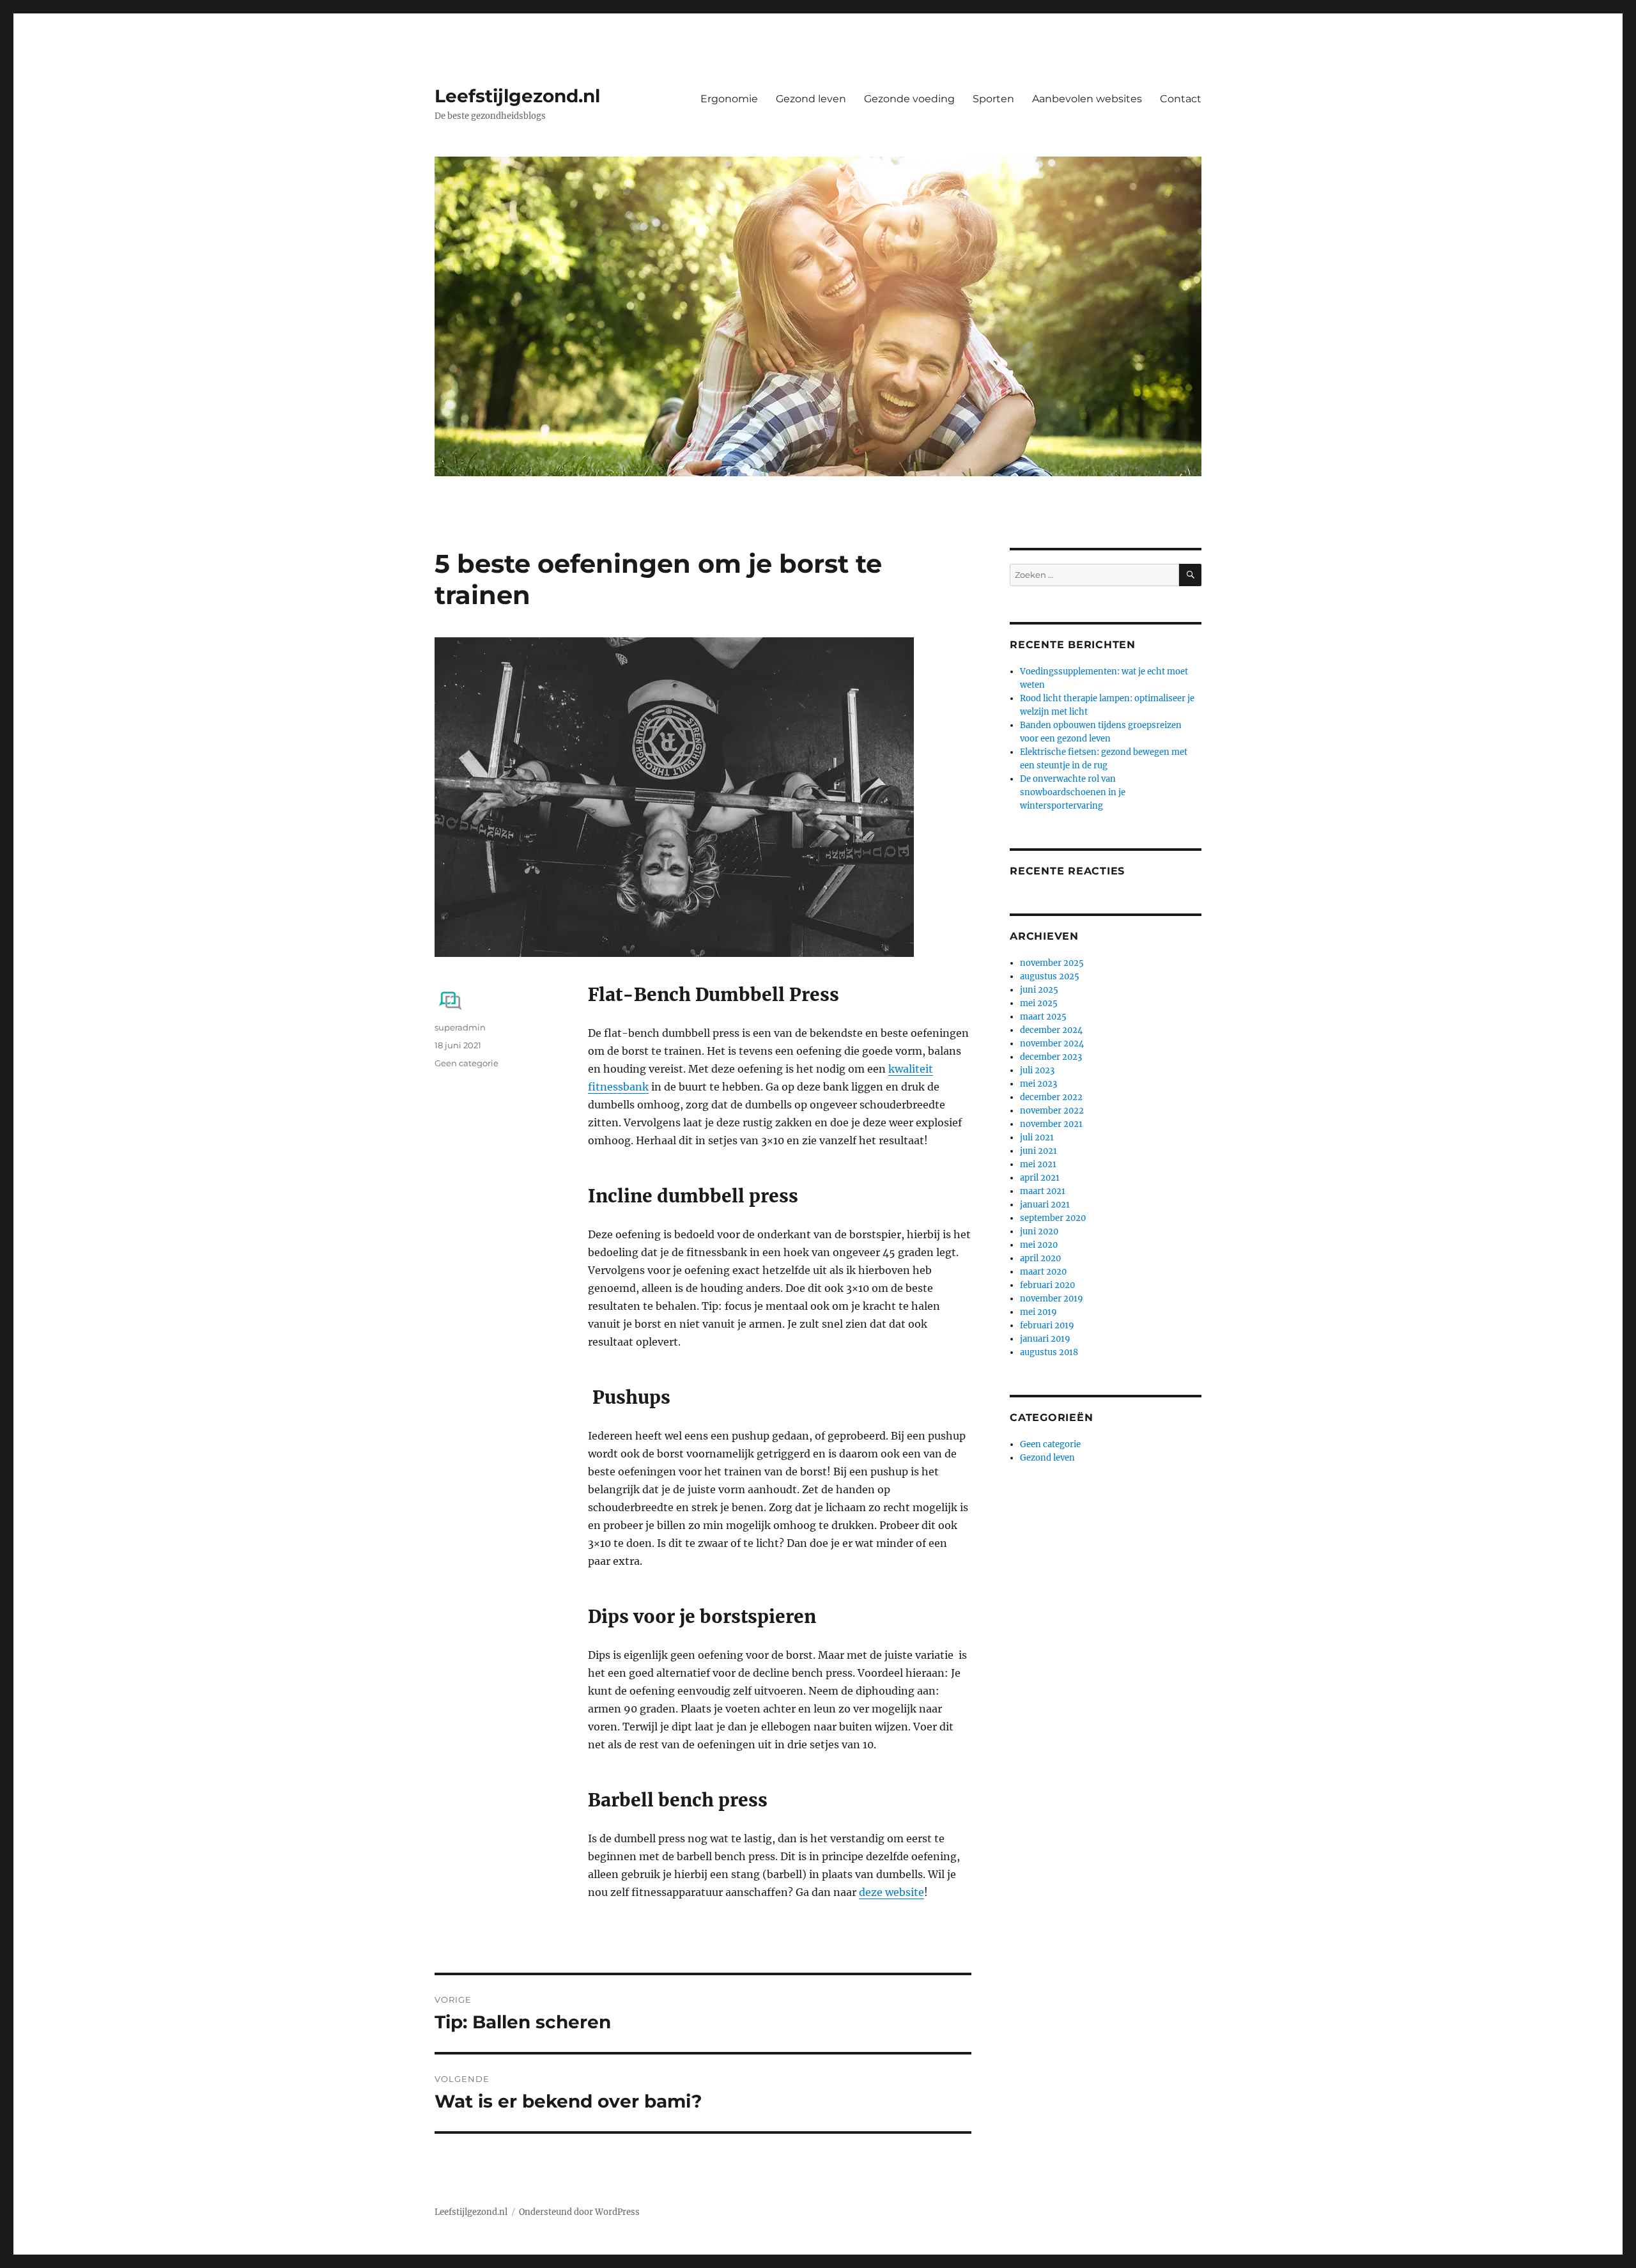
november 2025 (1052, 963)
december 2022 (1051, 1097)
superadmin (460, 1027)
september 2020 (1053, 1218)
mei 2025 (1039, 1003)
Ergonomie (729, 99)
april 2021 (1040, 1178)
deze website (891, 1892)
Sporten (993, 99)
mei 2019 (1038, 1312)
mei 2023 (1038, 1084)
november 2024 (1052, 1044)
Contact (1181, 99)
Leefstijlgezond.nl (517, 96)
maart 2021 (1043, 1191)
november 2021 (1051, 1124)
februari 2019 (1047, 1325)
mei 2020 (1039, 1245)
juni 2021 (1038, 1151)
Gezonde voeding (909, 99)
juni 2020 (1039, 1231)
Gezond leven (811, 99)
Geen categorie (467, 1063)
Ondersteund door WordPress (579, 2212)
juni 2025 (1039, 990)
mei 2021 (1038, 1164)
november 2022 (1052, 1111)
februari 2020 (1047, 1285)
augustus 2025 (1050, 976)
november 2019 (1052, 1299)
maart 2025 (1043, 1017)
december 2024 (1051, 1030)
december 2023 (1051, 1057)
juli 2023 (1037, 1070)
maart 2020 (1043, 1272)
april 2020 (1040, 1258)
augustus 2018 (1049, 1352)
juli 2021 (1037, 1138)
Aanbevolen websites (1087, 99)
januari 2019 (1045, 1339)
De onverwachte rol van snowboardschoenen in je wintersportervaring (1073, 792)
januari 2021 (1045, 1205)
